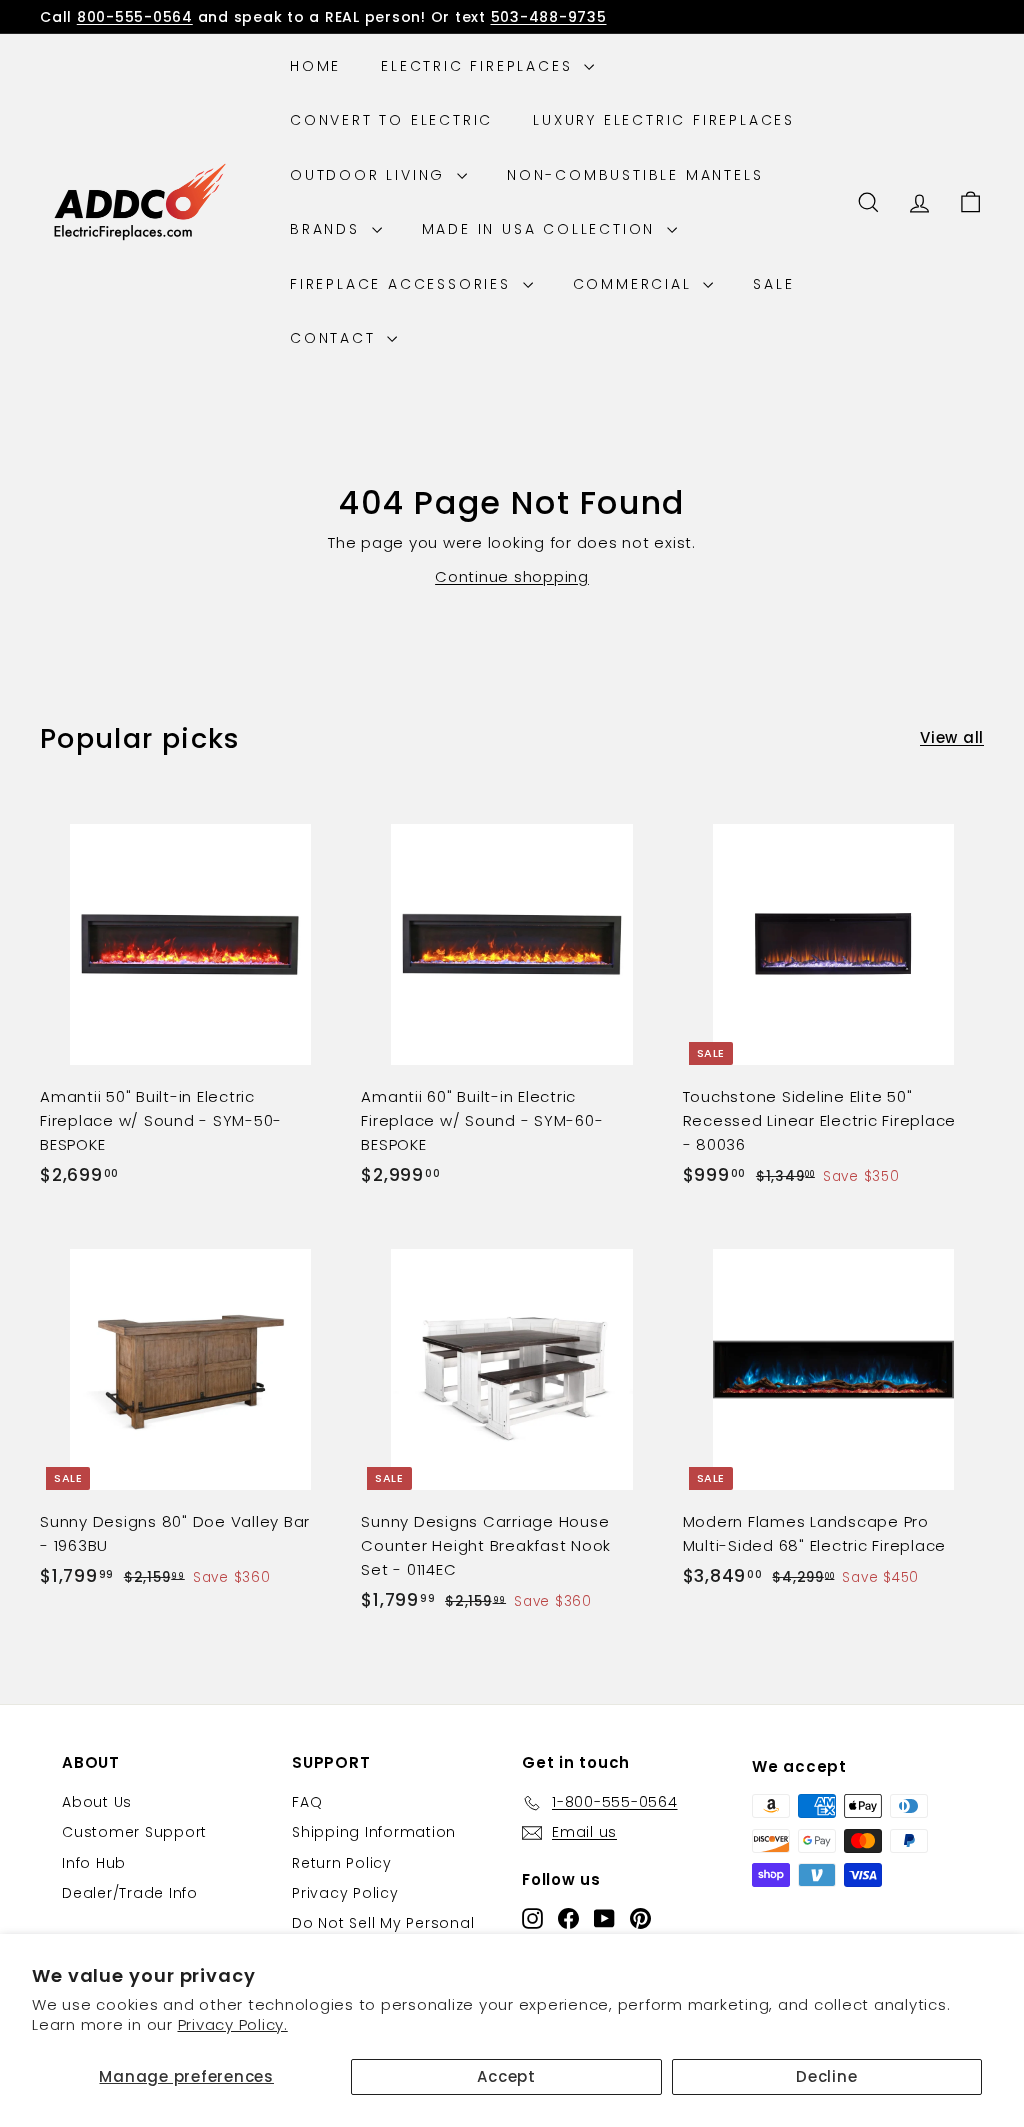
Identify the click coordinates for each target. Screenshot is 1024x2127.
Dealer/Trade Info (130, 1893)
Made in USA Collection (542, 229)
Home (315, 66)
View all (952, 737)
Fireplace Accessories (404, 284)
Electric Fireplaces (480, 66)
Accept (506, 2076)
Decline (826, 2076)
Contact (336, 338)
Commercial (636, 284)
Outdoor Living (371, 175)
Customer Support (134, 1832)
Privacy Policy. (233, 2024)
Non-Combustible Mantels (635, 175)
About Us (97, 1802)
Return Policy (342, 1863)
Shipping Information (374, 1832)
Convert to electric (391, 120)
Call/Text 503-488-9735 (624, 22)
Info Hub (94, 1863)
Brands (328, 229)
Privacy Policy (345, 1893)
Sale (773, 284)
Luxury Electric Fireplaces (664, 120)
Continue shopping (512, 576)
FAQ (307, 1802)
